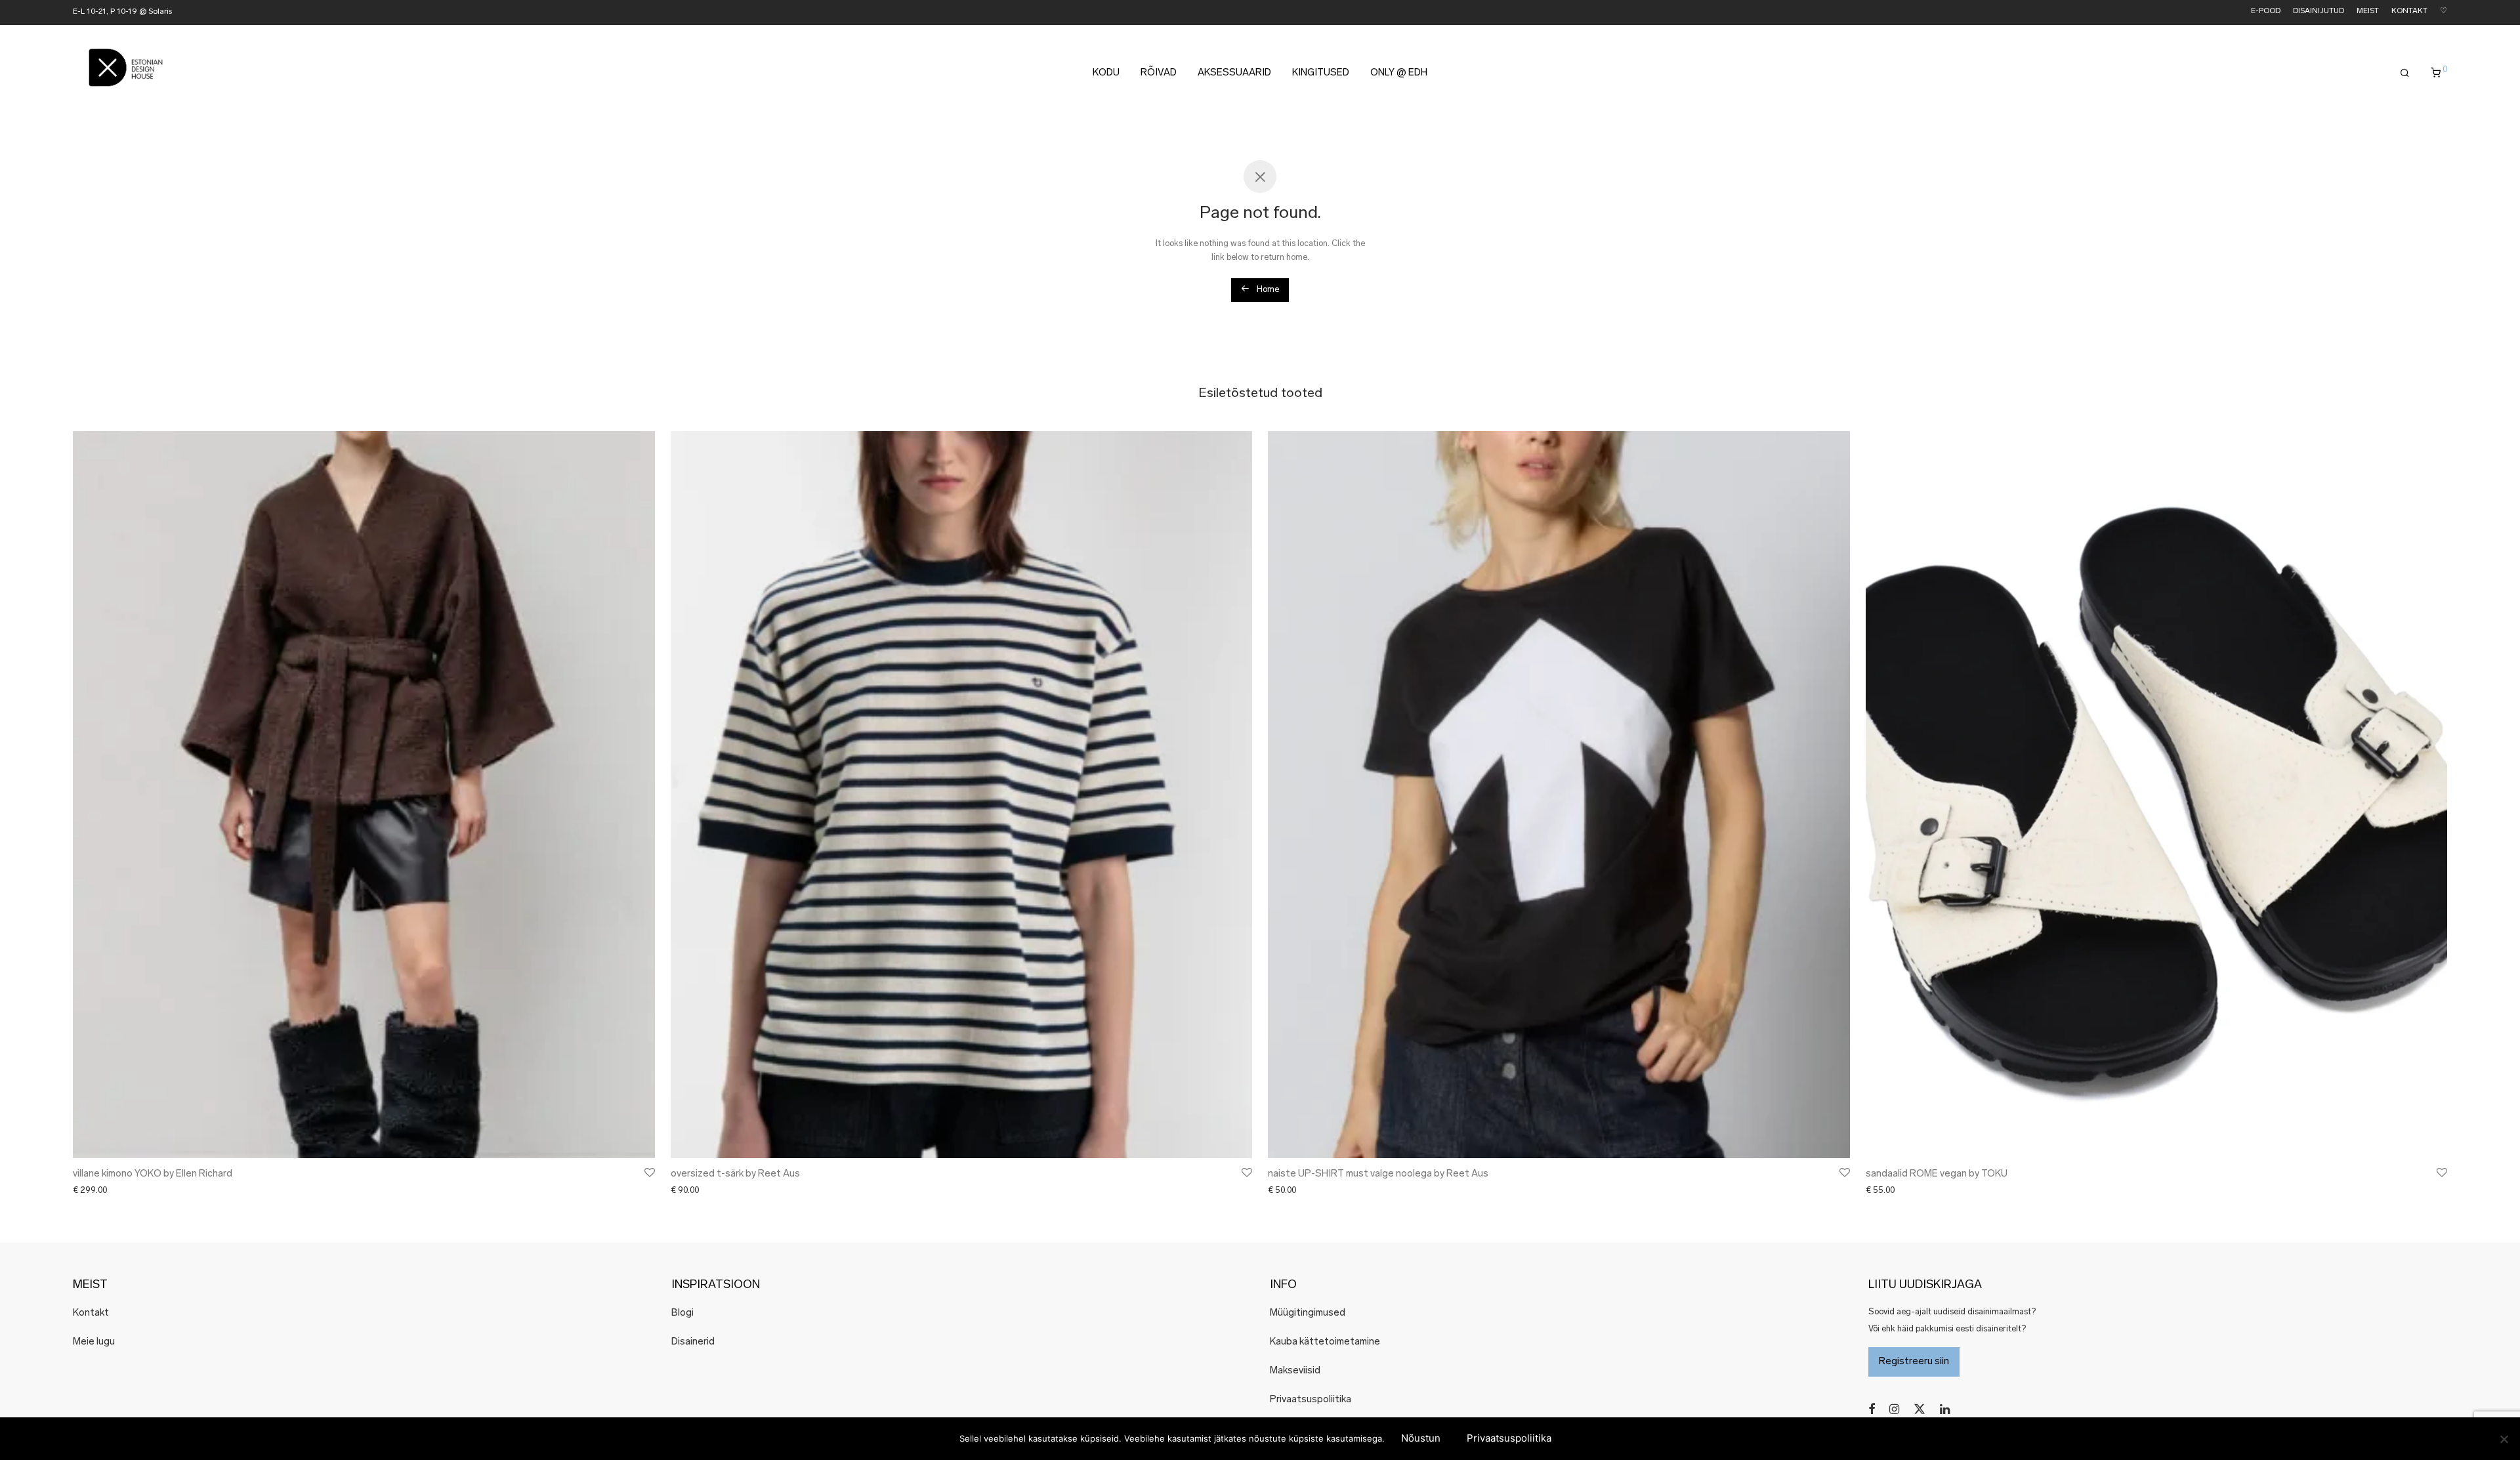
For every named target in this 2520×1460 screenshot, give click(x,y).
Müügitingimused (1308, 1313)
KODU (1106, 73)
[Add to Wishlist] (649, 1173)
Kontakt (91, 1313)
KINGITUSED (1321, 73)
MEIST (2368, 11)
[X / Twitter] (1920, 1409)
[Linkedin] (1946, 1409)
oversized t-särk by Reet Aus (735, 1174)
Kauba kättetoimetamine (1325, 1342)
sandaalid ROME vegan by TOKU (1937, 1174)
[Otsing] (2405, 73)
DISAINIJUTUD (2319, 11)
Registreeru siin (1914, 1362)
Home (1267, 290)
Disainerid (693, 1342)
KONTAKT (2409, 11)
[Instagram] (1894, 1409)
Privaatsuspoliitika (1311, 1400)
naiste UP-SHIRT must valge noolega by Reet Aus (1378, 1174)
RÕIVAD (1159, 73)
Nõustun (1421, 1438)
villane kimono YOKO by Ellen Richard (153, 1174)
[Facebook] (1872, 1409)
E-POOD (2266, 11)
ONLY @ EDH (1399, 73)
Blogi (682, 1313)
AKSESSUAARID (1234, 73)
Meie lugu (94, 1342)
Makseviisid (1295, 1371)
